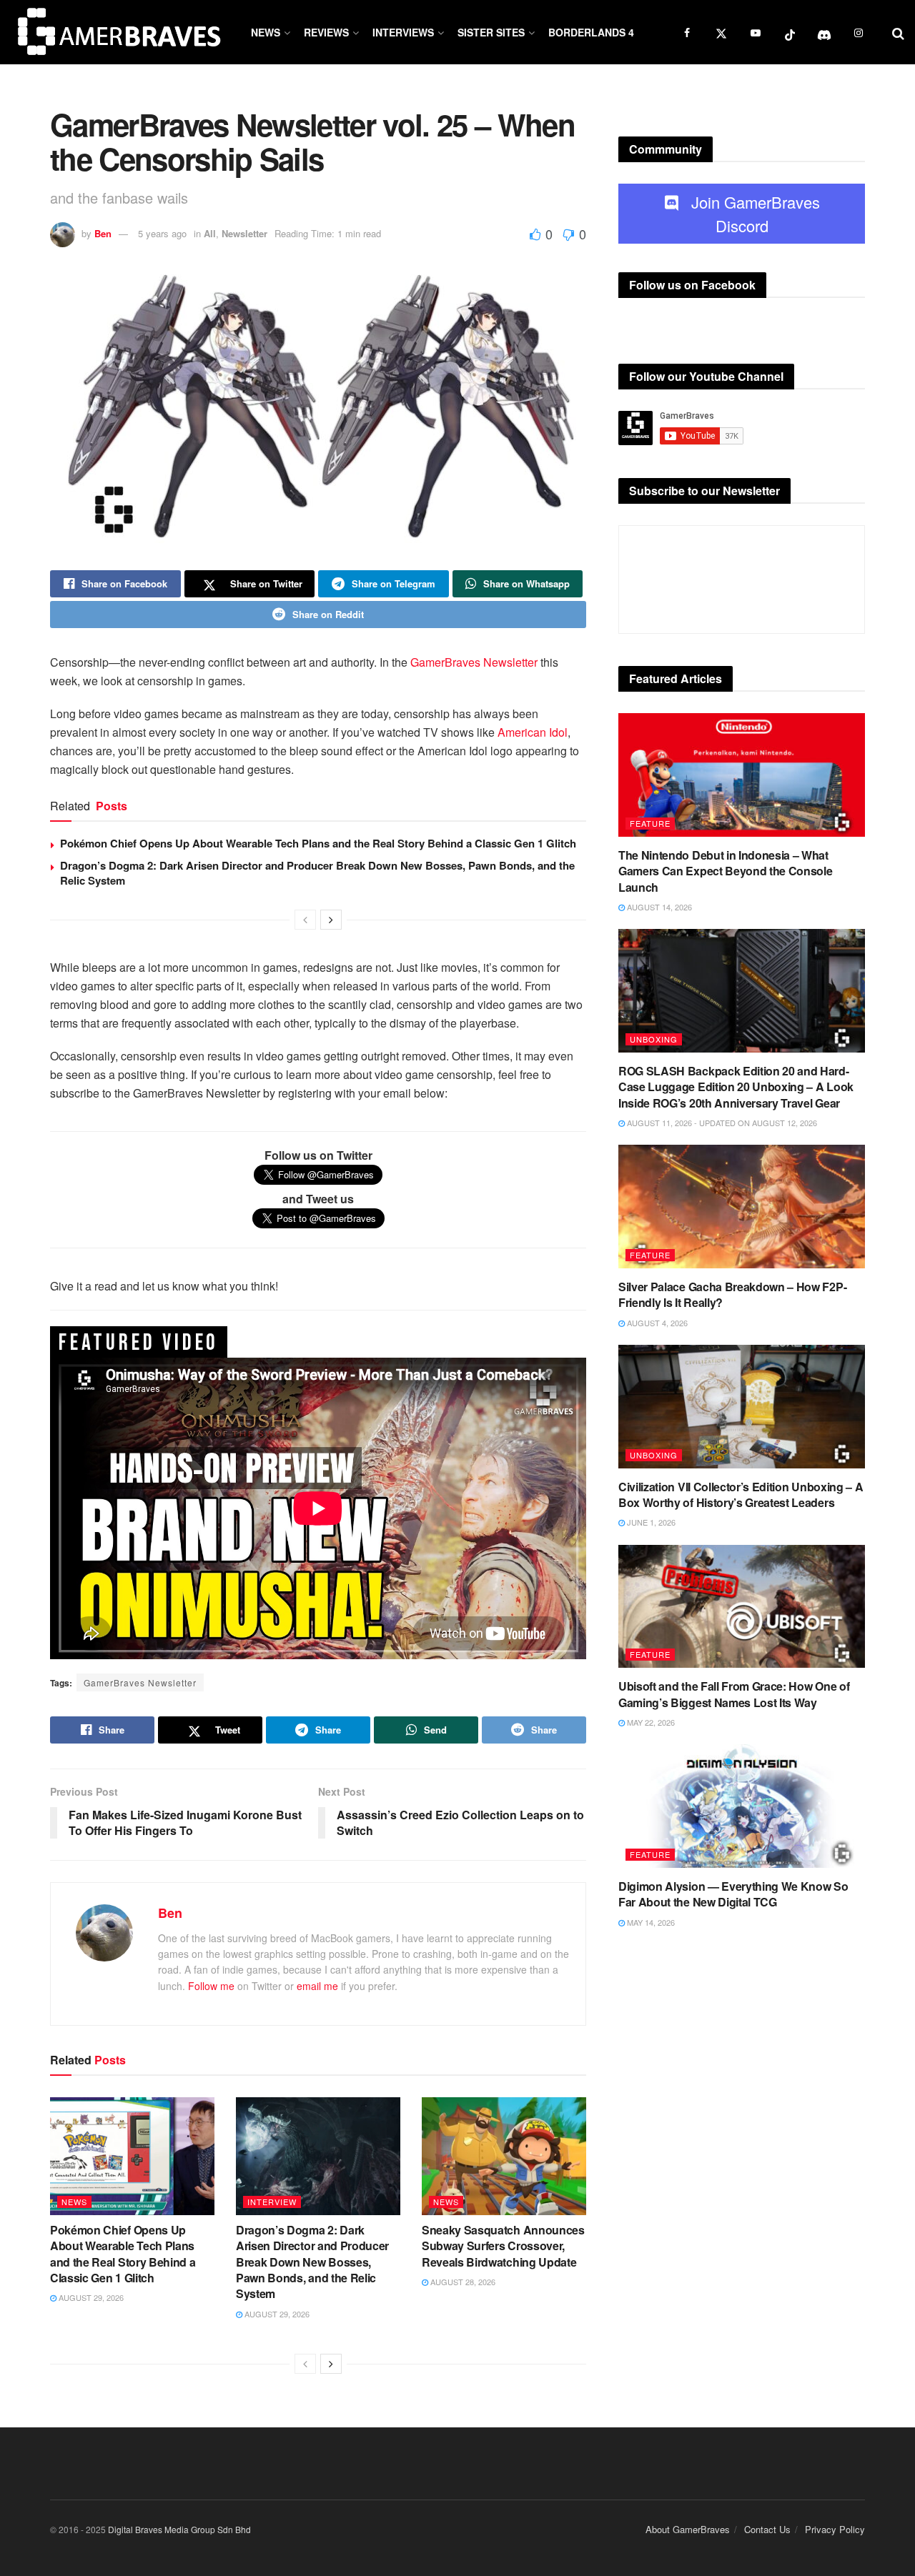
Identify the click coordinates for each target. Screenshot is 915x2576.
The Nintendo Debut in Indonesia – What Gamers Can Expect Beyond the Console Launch (725, 871)
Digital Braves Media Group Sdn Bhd (179, 2529)
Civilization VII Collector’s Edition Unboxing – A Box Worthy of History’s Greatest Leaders (741, 1495)
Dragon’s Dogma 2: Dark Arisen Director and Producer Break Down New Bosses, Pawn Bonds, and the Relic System (317, 873)
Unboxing (654, 1039)
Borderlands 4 (591, 32)
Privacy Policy (835, 2529)
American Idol (533, 732)
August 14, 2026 (658, 907)
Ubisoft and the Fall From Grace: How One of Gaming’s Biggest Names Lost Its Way (734, 1694)
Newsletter (244, 233)
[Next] (331, 920)
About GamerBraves (688, 2529)
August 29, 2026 (90, 2297)
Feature (650, 823)
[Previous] (305, 920)
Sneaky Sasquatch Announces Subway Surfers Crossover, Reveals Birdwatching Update (503, 2246)
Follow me (211, 1986)
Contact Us (767, 2529)
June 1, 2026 (650, 1522)
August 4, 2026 (656, 1323)
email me (317, 1986)
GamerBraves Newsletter (474, 662)
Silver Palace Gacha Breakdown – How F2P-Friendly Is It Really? (732, 1294)
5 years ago (162, 233)
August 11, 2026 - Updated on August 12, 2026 (721, 1123)
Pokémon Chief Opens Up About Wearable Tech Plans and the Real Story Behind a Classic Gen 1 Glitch (318, 843)
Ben (103, 233)
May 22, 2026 (650, 1722)
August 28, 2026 (462, 2282)
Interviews (403, 32)
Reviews (326, 32)
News (266, 32)
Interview (272, 2202)
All (210, 233)
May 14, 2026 (650, 1922)
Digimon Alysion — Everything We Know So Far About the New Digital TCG (733, 1894)
